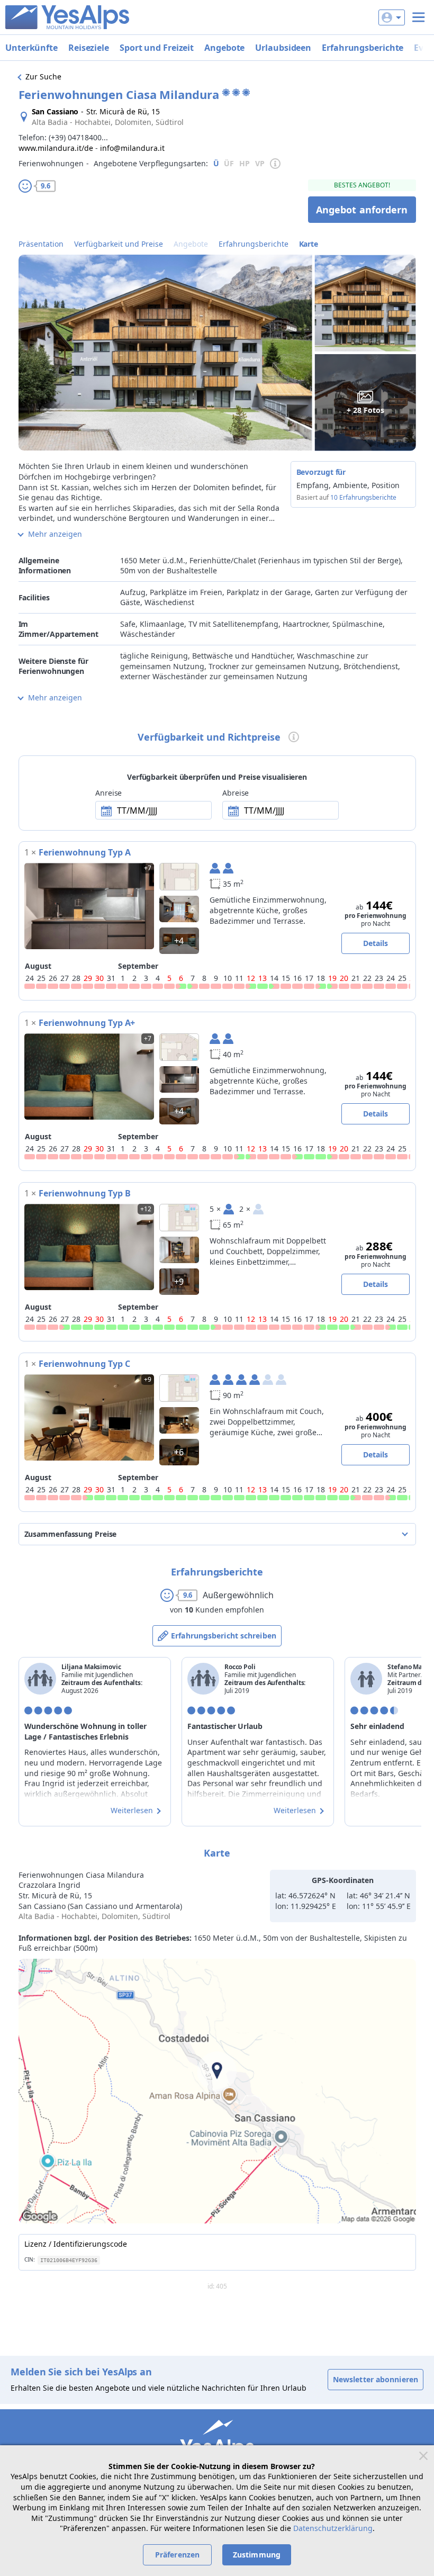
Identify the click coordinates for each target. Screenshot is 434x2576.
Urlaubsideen (283, 48)
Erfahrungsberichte (363, 48)
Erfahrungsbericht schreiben (224, 1636)
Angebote (224, 48)
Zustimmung (257, 2555)
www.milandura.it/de (56, 148)
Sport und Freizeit (157, 48)
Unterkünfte (31, 48)
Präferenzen (177, 2555)
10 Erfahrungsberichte (363, 497)
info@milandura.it (132, 148)
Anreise (108, 793)
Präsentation (41, 244)
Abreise (236, 793)
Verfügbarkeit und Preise (119, 244)
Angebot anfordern (362, 210)
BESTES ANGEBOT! (362, 185)
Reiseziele (89, 48)
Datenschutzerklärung (333, 2528)
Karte (309, 244)
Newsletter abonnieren (376, 2379)
